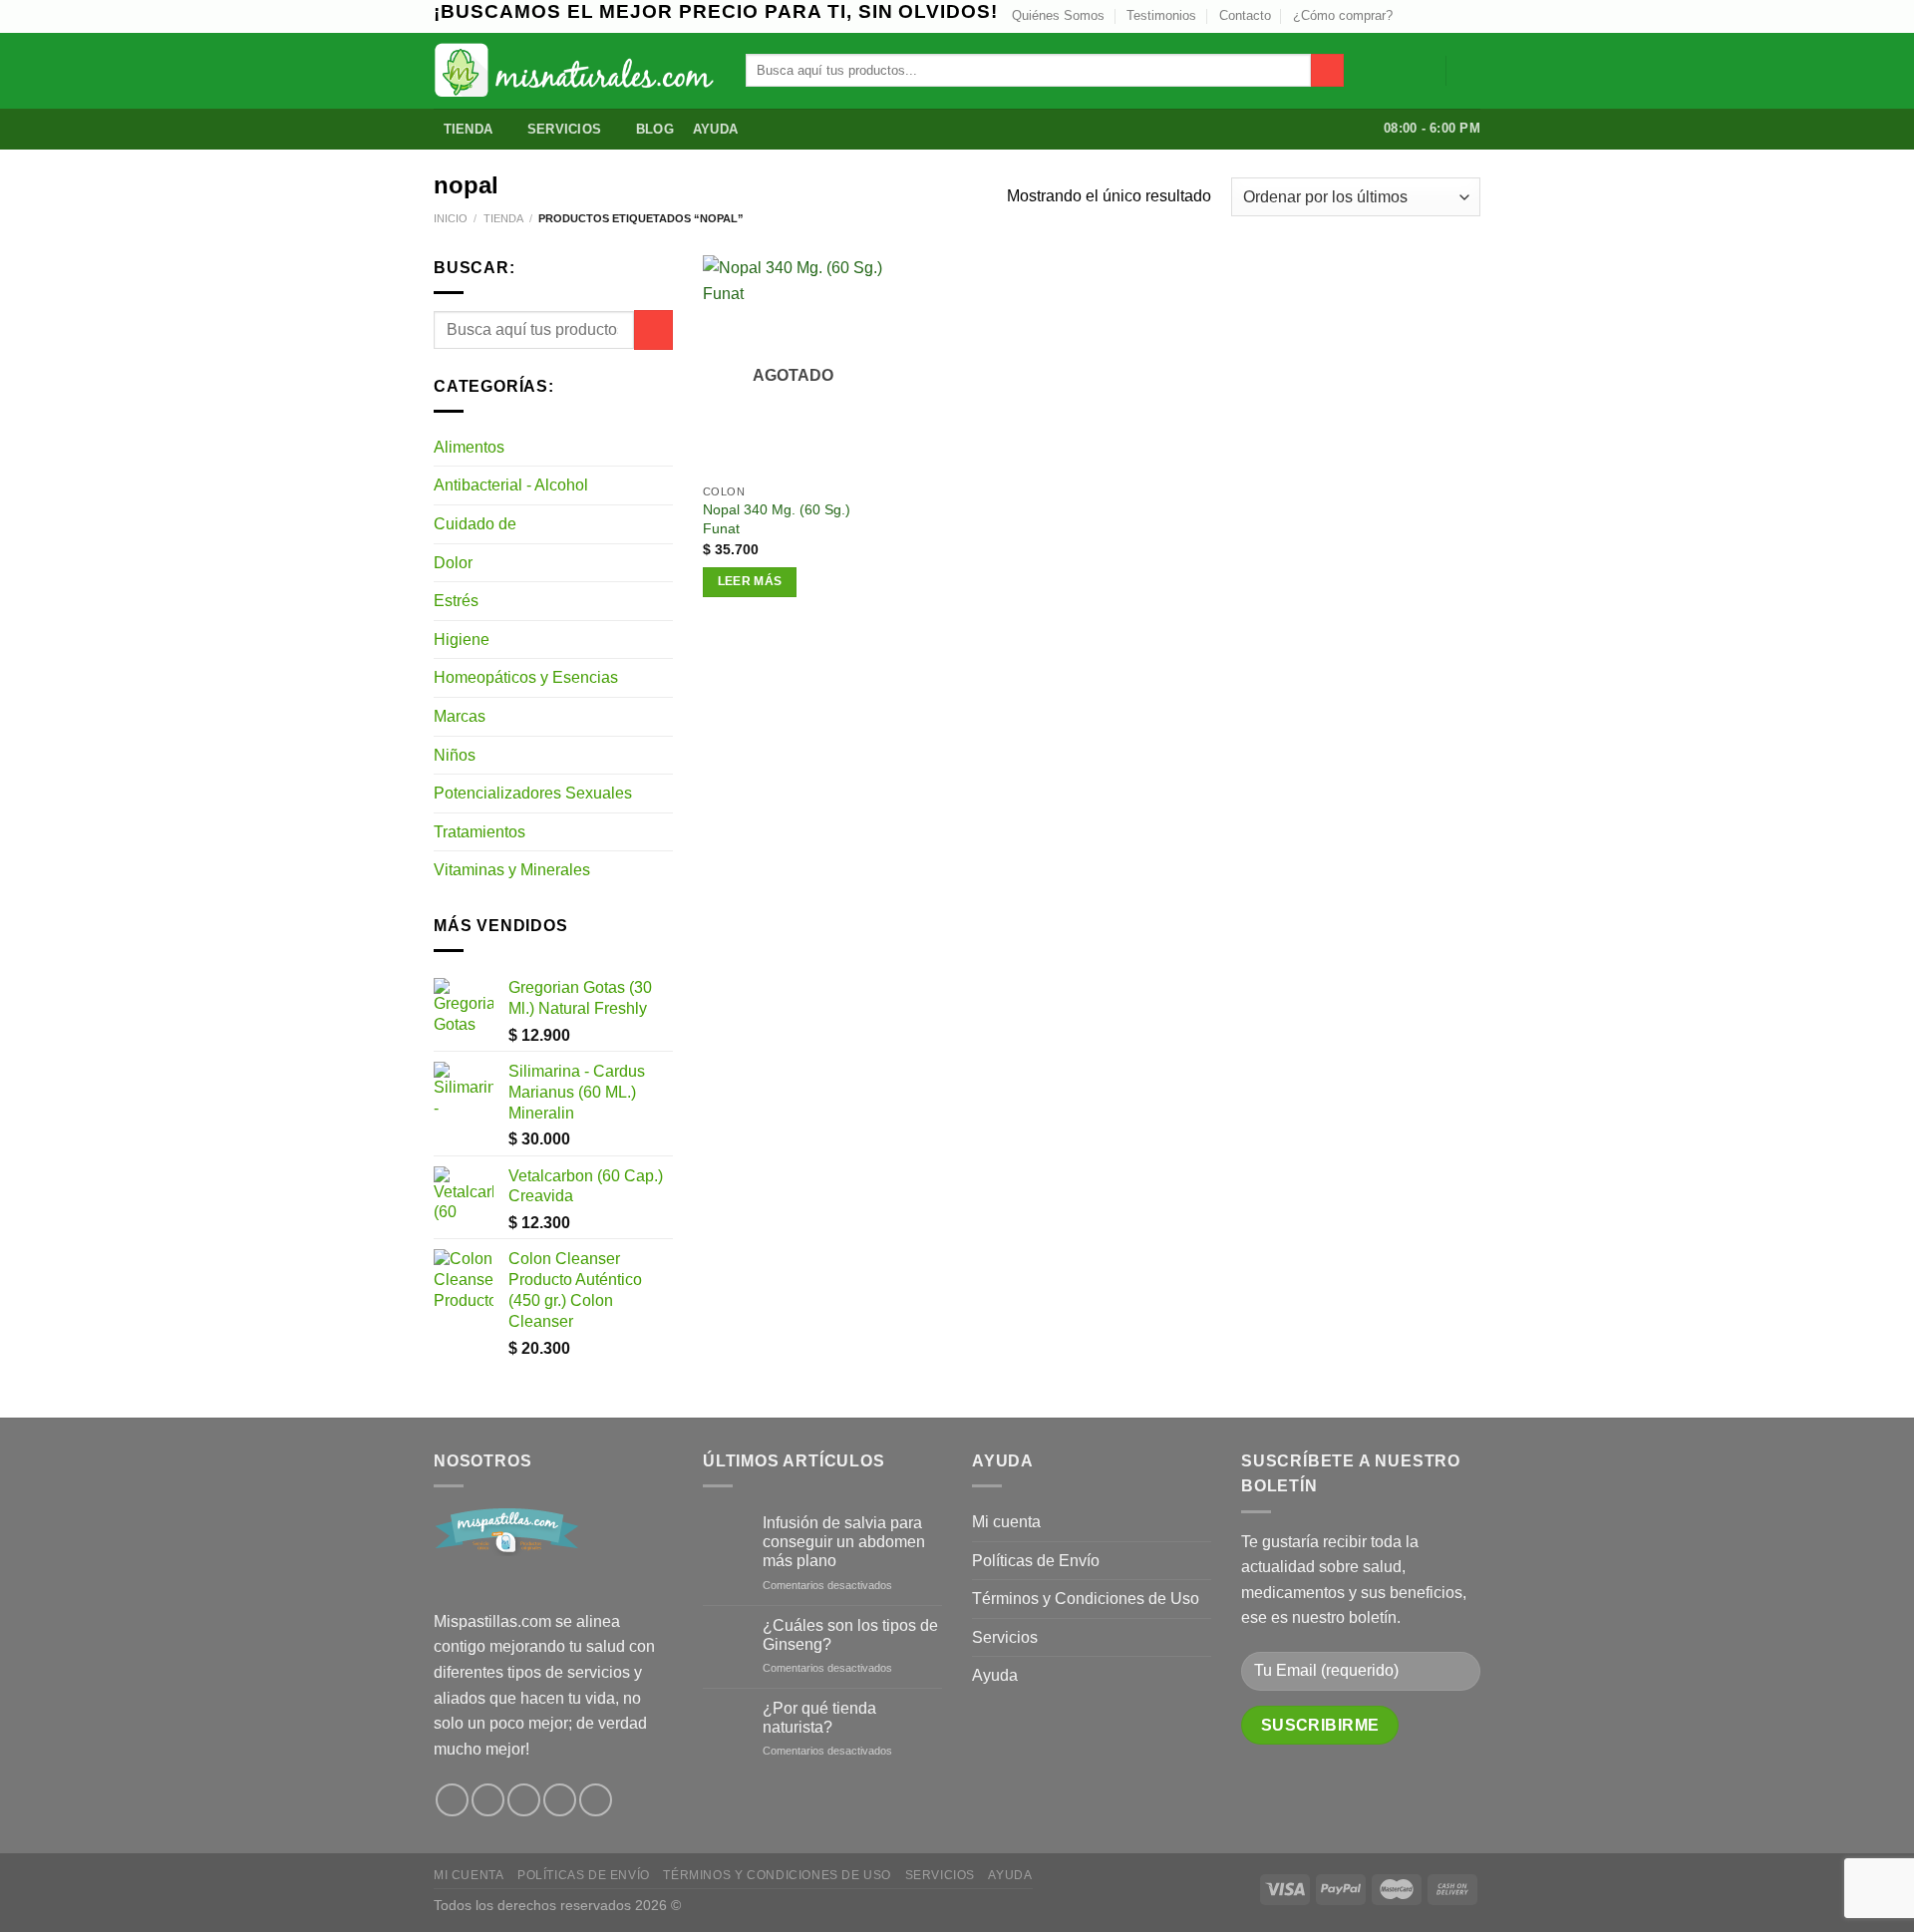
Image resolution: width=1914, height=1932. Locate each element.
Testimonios (1161, 15)
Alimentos (469, 447)
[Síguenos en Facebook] (452, 1800)
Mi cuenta (1006, 1522)
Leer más (750, 581)
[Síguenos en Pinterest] (560, 1800)
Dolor (453, 563)
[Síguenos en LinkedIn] (1470, 16)
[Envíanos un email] (1451, 16)
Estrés (456, 601)
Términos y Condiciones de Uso (1086, 1599)
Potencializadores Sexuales (533, 793)
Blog (655, 129)
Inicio (451, 218)
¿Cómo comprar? (1343, 15)
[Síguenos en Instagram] (1414, 16)
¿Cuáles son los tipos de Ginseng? (850, 1635)
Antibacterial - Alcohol (511, 485)
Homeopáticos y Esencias (526, 677)
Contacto (1245, 15)
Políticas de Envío (1036, 1561)
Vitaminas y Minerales (512, 870)
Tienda (469, 129)
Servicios (564, 129)
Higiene (462, 640)
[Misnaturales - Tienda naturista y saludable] (575, 70)
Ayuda (715, 129)
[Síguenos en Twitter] (1433, 16)
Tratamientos (479, 832)
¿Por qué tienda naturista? (819, 1718)
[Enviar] (1327, 71)
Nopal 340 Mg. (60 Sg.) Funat (777, 519)
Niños (455, 755)
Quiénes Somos (1058, 15)
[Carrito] (1470, 71)
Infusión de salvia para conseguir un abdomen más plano (844, 1542)
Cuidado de (475, 524)
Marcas (460, 716)
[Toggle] (665, 447)
